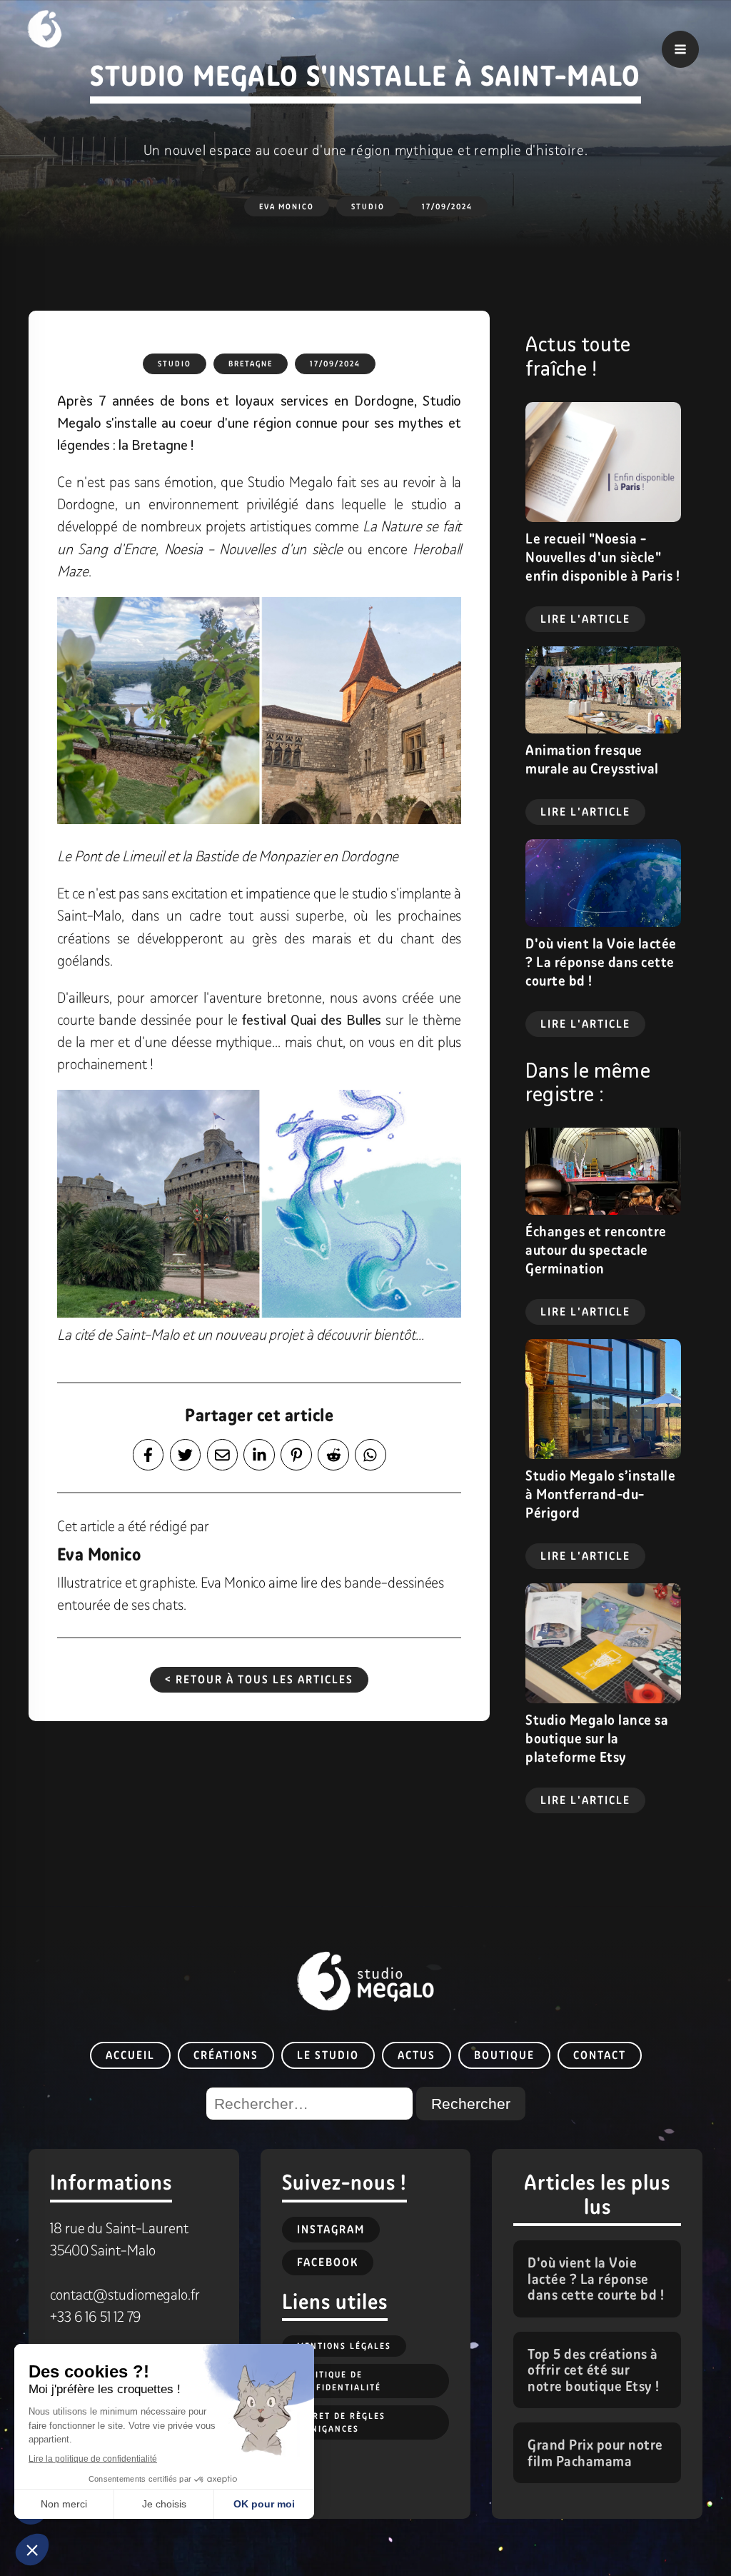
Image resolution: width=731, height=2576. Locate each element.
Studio (368, 206)
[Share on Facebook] (148, 1455)
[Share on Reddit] (333, 1455)
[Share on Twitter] (186, 1455)
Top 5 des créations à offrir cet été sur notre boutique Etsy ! (594, 2370)
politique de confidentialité (339, 2381)
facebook (328, 2262)
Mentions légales (344, 2346)
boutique (504, 2055)
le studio (328, 2055)
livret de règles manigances (341, 2422)
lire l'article (585, 619)
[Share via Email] (223, 1455)
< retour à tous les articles (259, 1679)
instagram (331, 2229)
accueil (130, 2055)
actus (417, 2055)
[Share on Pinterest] (296, 1455)
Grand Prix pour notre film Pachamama (595, 2453)
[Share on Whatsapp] (370, 1455)
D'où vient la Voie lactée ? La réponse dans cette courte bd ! (596, 2279)
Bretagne (251, 364)
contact (600, 2055)
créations (226, 2055)
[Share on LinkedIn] (259, 1455)
